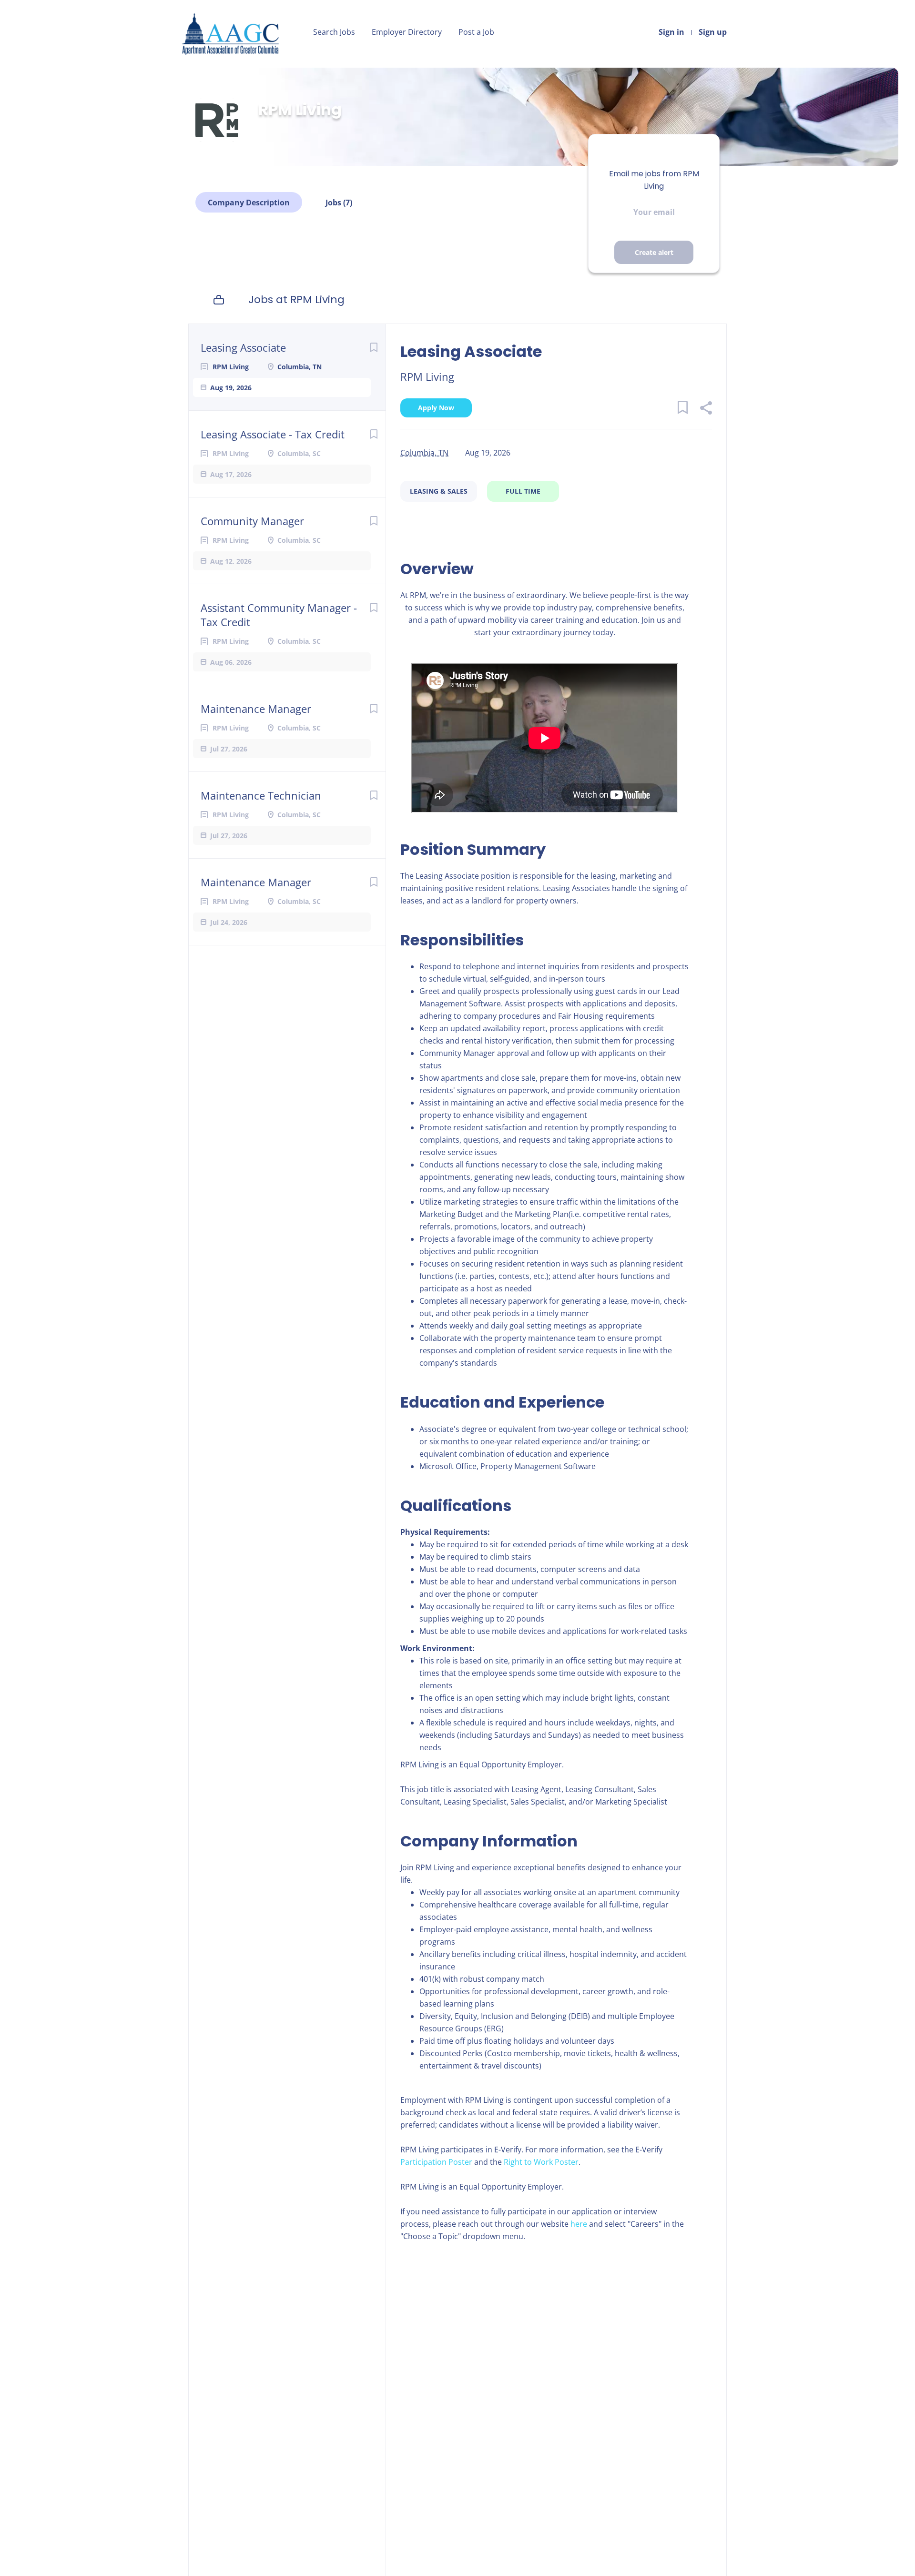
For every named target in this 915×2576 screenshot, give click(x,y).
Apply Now (436, 408)
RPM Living (427, 376)
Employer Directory (407, 32)
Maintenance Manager (256, 709)
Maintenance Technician (261, 795)
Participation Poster (436, 2162)
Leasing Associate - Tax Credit (273, 434)
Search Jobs (334, 32)
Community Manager (252, 521)
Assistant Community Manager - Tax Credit (279, 615)
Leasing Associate (243, 347)
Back (219, 83)
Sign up (713, 32)
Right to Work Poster (541, 2162)
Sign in (671, 32)
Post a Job (476, 32)
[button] (706, 409)
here (579, 2224)
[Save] (374, 347)
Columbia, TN (424, 453)
